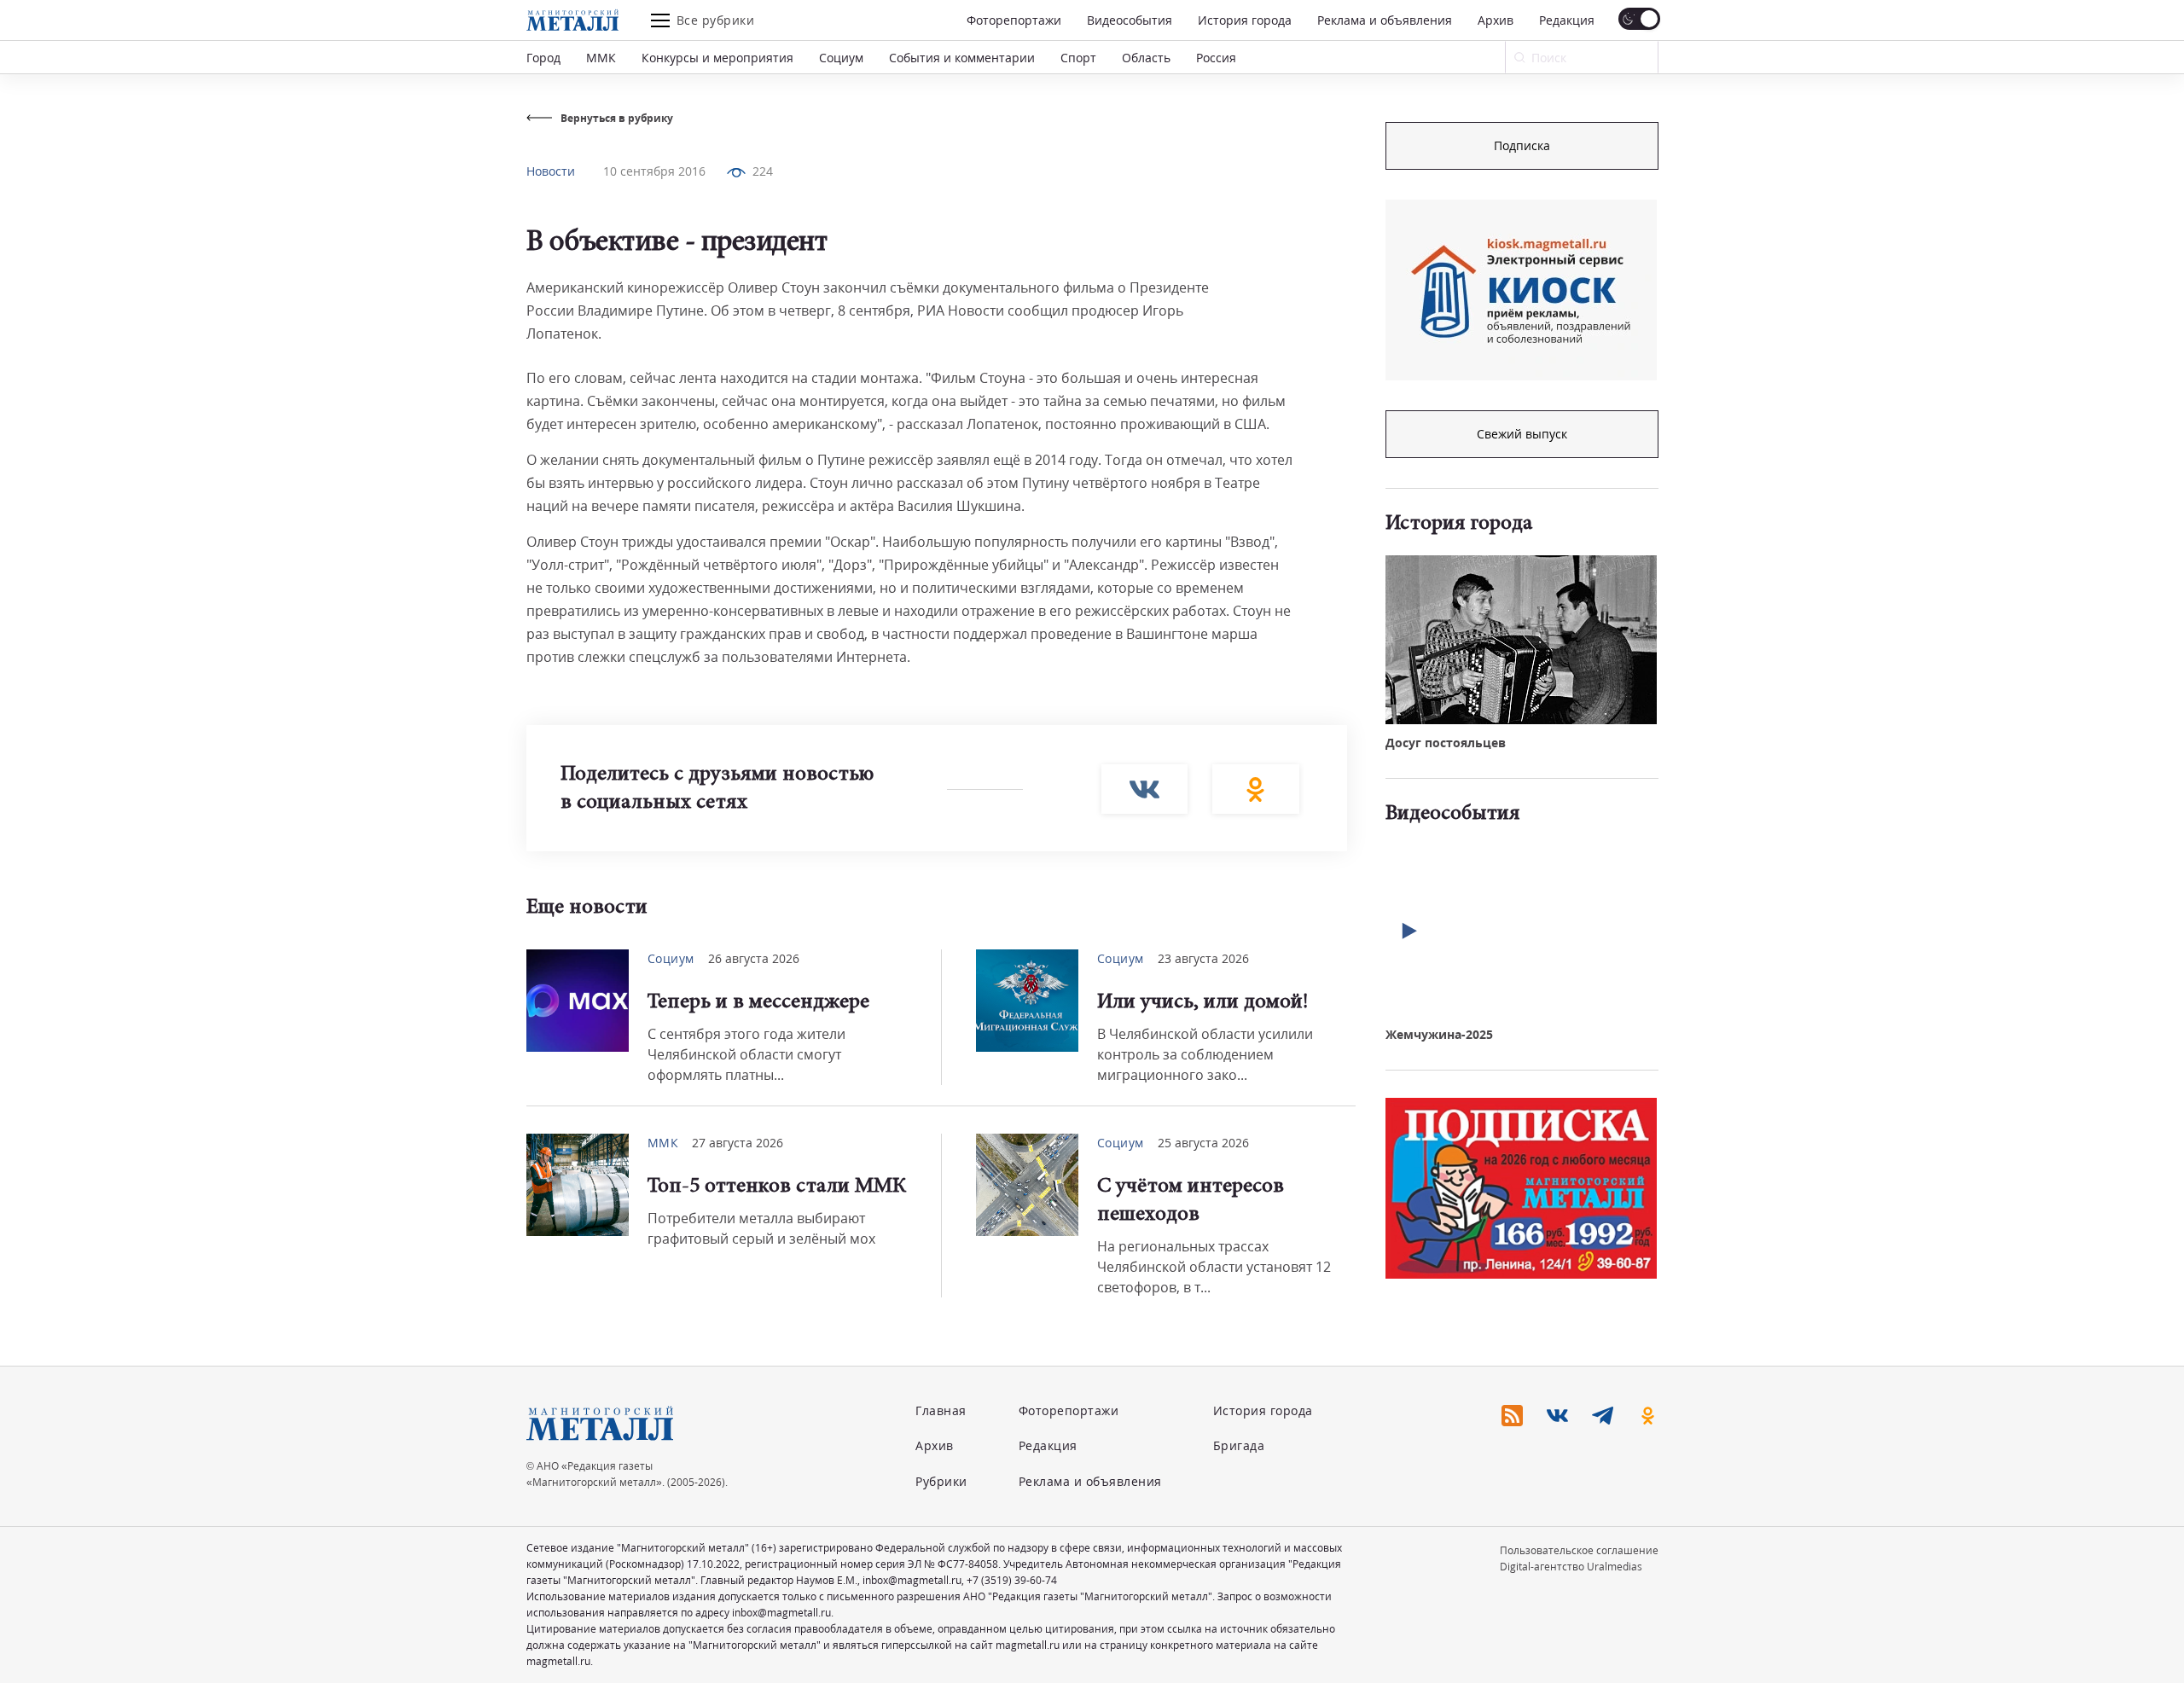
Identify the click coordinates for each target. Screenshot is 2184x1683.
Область (1146, 58)
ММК (601, 58)
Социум (841, 58)
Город (543, 58)
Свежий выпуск (1522, 434)
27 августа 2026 (738, 1143)
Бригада (1239, 1445)
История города (1245, 20)
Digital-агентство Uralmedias (1571, 1567)
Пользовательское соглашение (1579, 1550)
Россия (1216, 58)
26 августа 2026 (754, 958)
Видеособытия (1130, 20)
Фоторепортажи (1014, 20)
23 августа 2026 (1203, 958)
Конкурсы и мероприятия (717, 58)
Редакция (1567, 20)
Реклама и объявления (1385, 20)
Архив (1496, 20)
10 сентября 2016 (654, 171)
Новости (551, 171)
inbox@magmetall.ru (912, 1580)
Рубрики (941, 1481)
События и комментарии (962, 58)
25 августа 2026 (1203, 1143)
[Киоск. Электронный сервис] (1521, 290)
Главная (941, 1410)
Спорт (1078, 58)
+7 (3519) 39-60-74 (1012, 1580)
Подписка (1522, 145)
